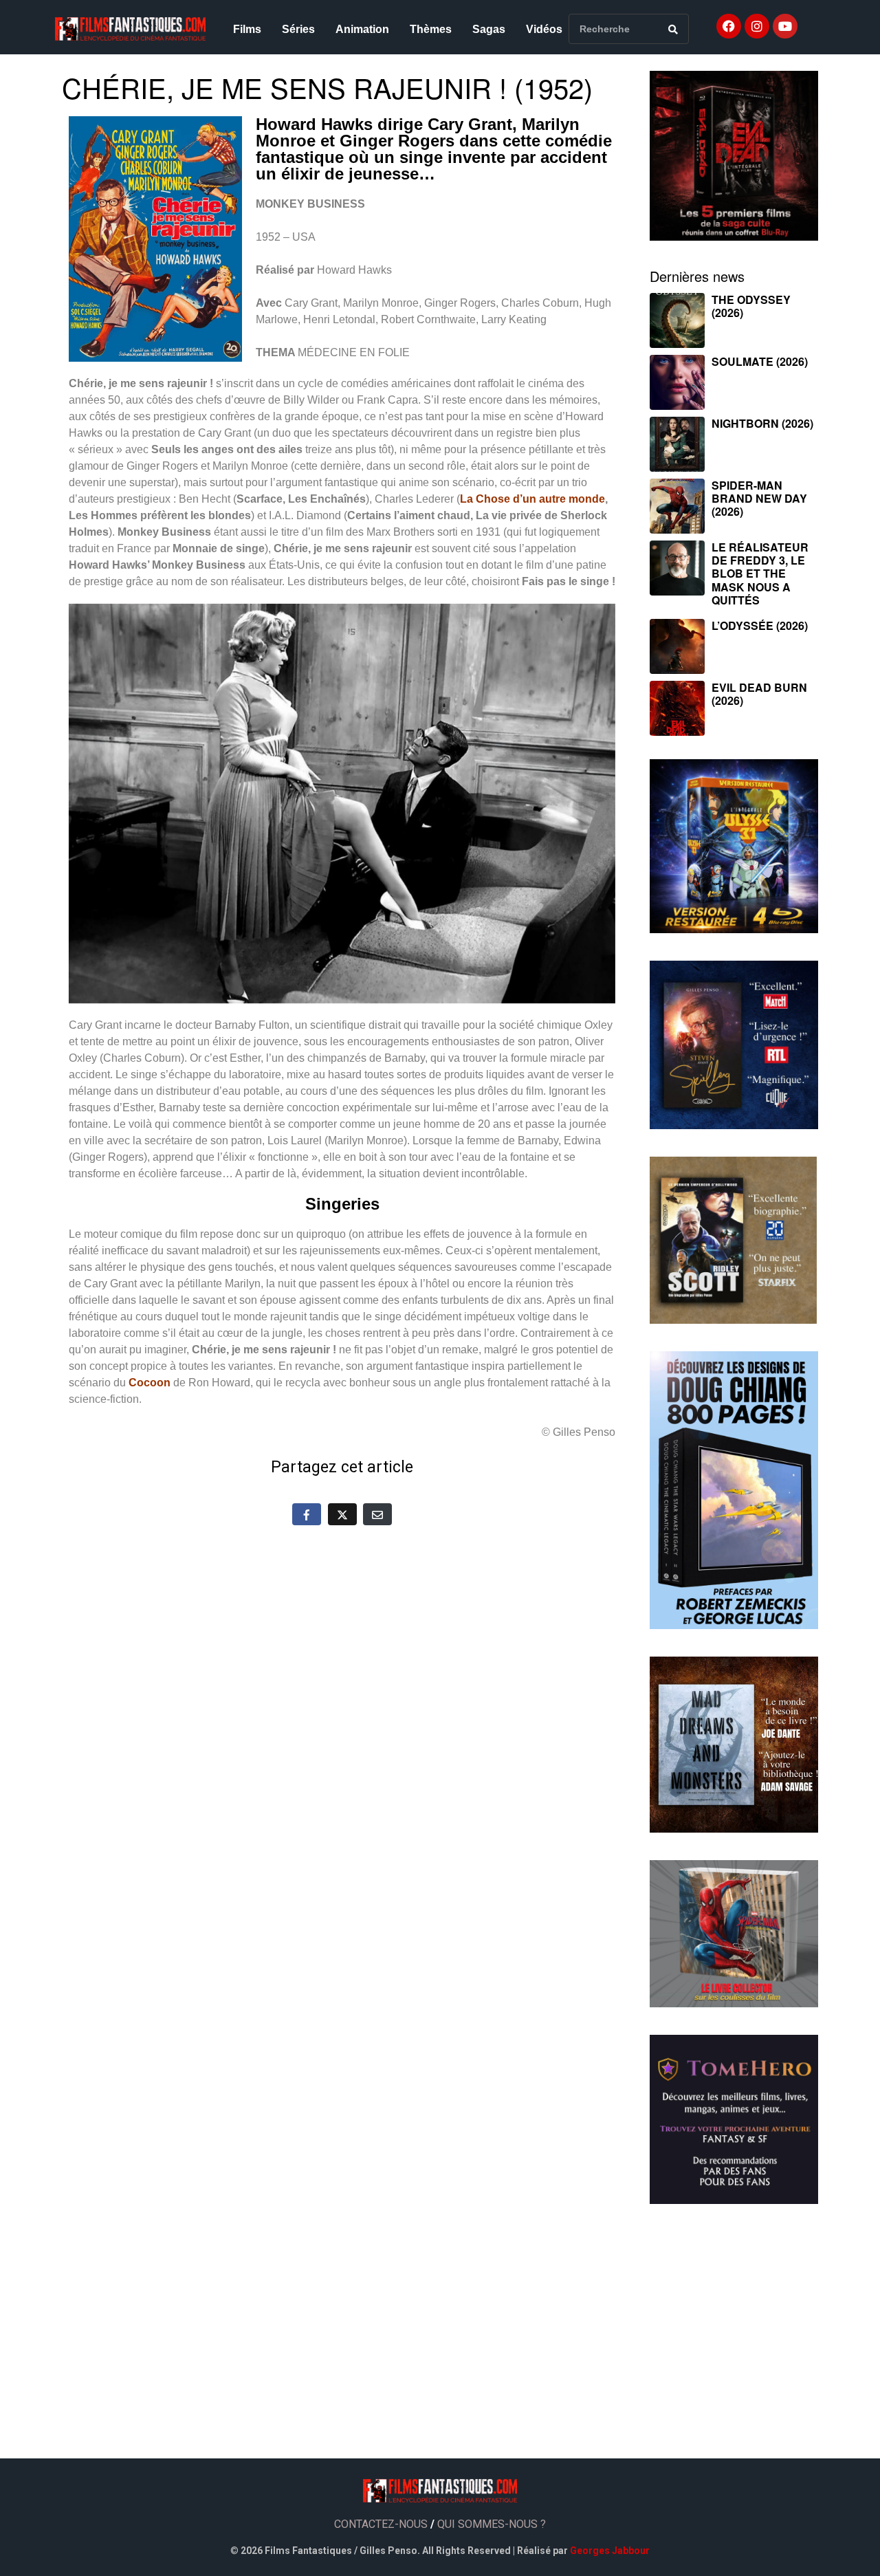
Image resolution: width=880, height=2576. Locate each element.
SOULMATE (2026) (760, 361)
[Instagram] (757, 26)
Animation (362, 29)
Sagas (489, 29)
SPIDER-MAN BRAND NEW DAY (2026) (759, 498)
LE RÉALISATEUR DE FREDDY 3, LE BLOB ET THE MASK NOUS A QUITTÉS (760, 574)
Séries (298, 29)
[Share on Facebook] (307, 1514)
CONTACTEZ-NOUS (381, 2524)
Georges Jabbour (610, 2551)
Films (247, 29)
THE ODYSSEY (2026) (751, 306)
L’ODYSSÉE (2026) (760, 625)
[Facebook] (729, 26)
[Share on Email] (377, 1514)
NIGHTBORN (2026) (762, 423)
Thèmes (431, 29)
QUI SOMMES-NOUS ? (492, 2524)
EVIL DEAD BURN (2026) (759, 694)
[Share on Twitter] (342, 1514)
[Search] (673, 29)
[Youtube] (785, 26)
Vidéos (544, 29)
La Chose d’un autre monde (532, 499)
